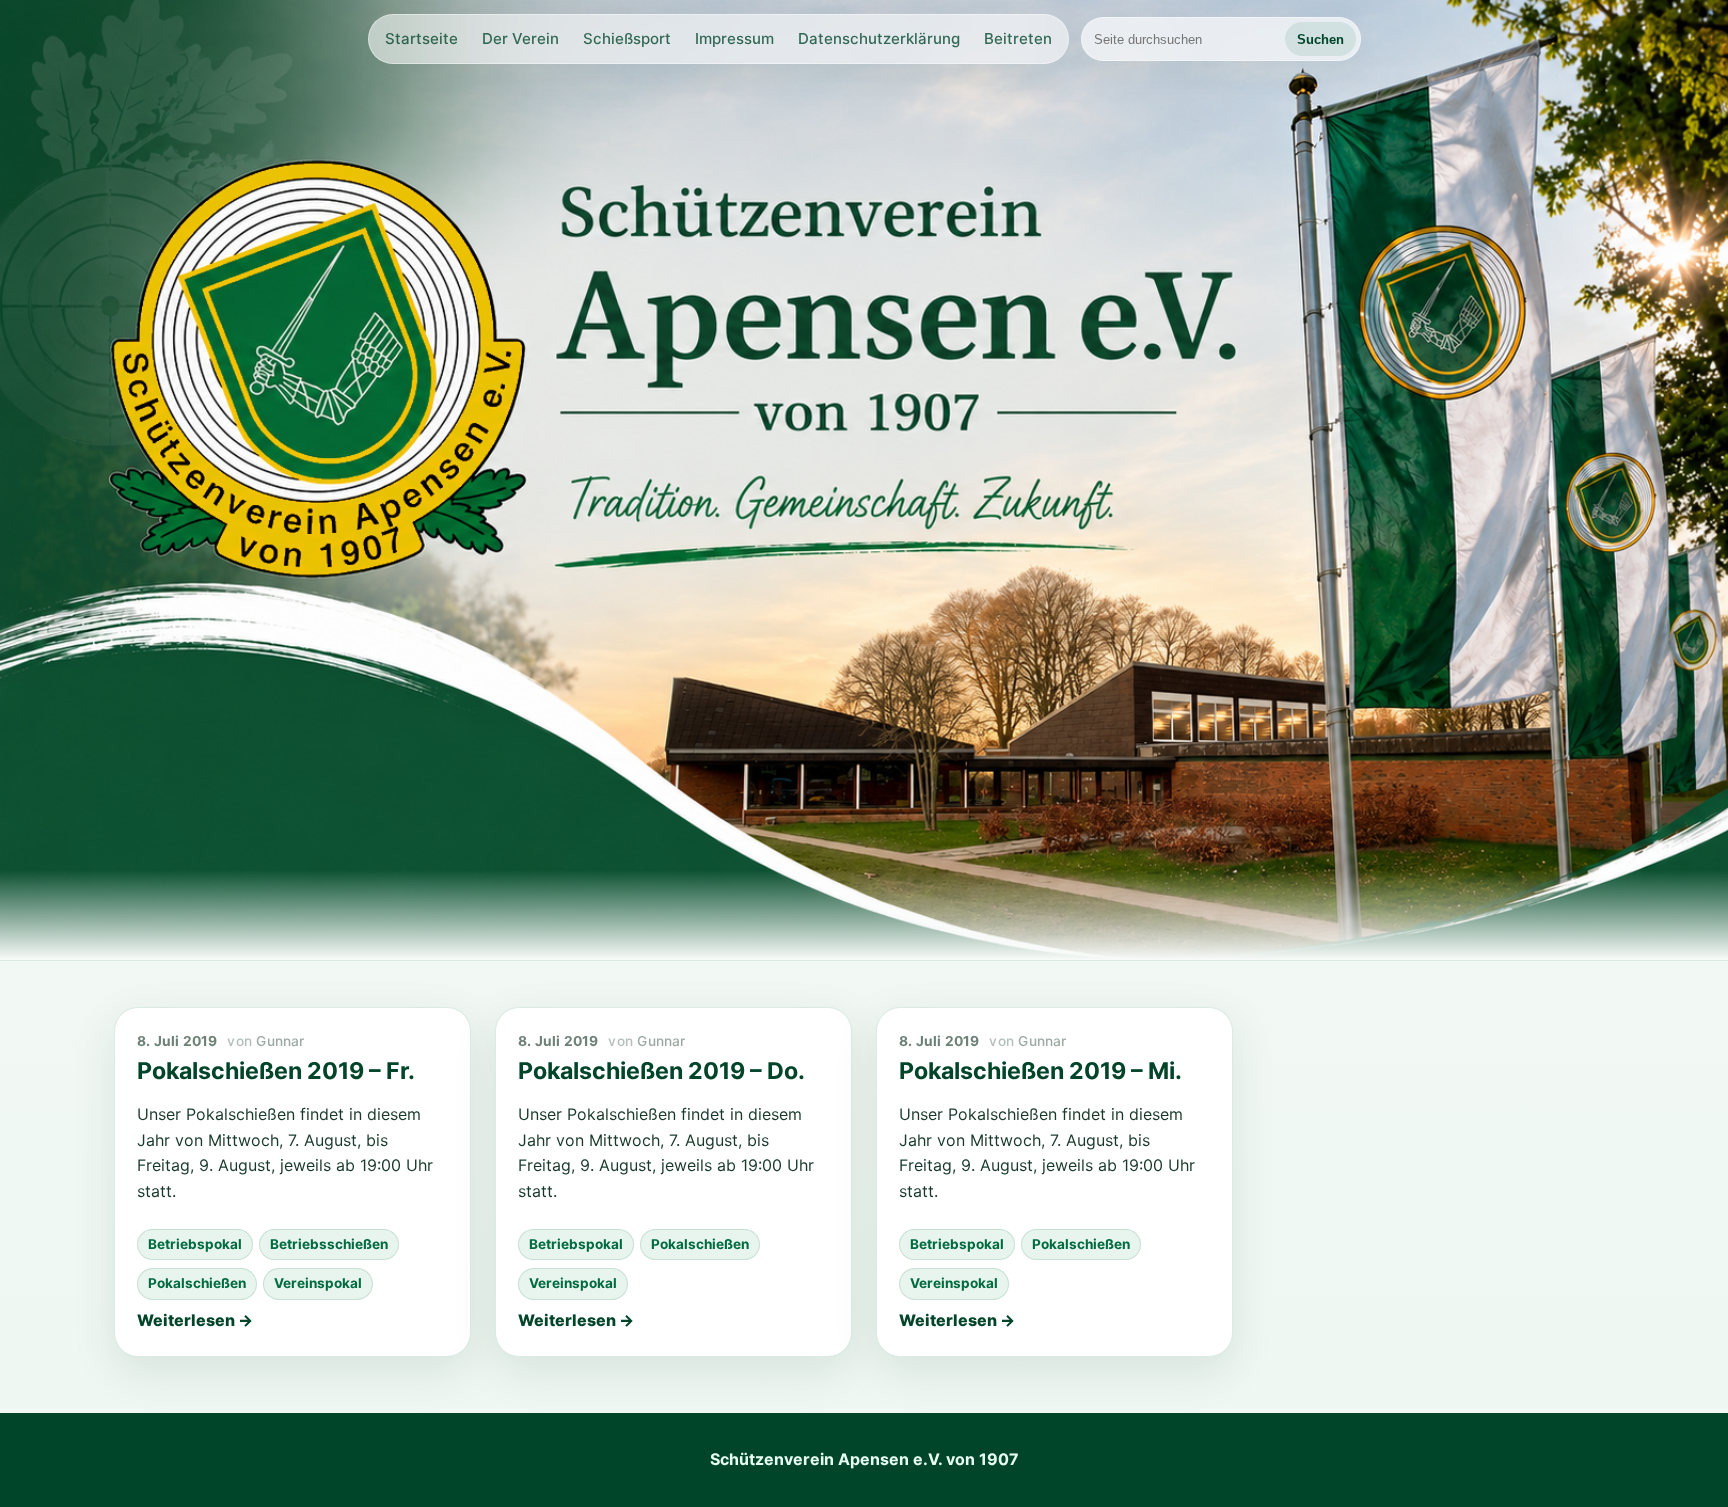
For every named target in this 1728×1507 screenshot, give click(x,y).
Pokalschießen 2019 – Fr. (276, 1071)
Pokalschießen (197, 1283)
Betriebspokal (195, 1244)
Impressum (734, 38)
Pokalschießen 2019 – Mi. (1040, 1071)
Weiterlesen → (195, 1320)
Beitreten (1018, 38)
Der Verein (520, 38)
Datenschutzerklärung (879, 38)
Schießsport (627, 38)
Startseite (421, 38)
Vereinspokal (318, 1283)
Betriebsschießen (329, 1244)
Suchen (1320, 39)
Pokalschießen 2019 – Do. (661, 1071)
